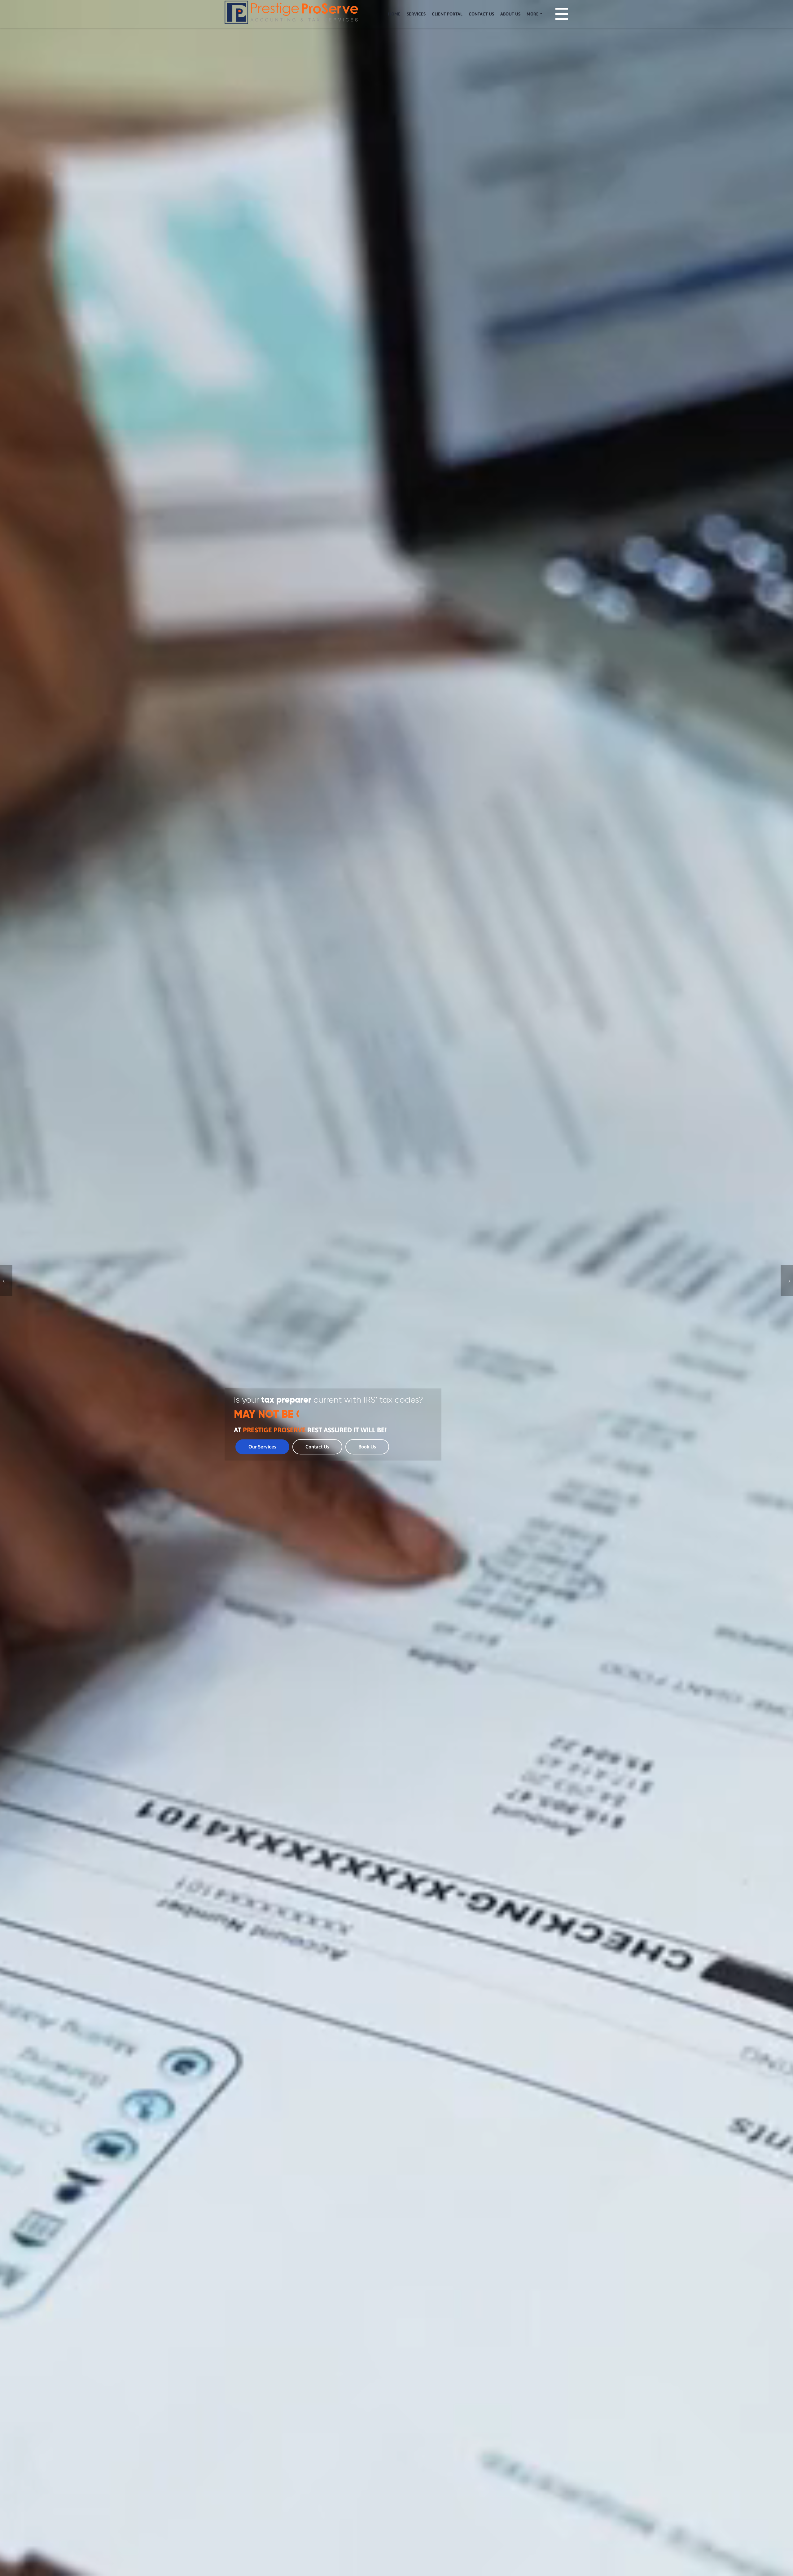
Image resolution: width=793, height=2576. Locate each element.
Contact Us (481, 14)
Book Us (367, 1447)
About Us (510, 14)
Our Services (262, 1447)
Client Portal (447, 14)
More (533, 14)
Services (416, 14)
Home (395, 14)
